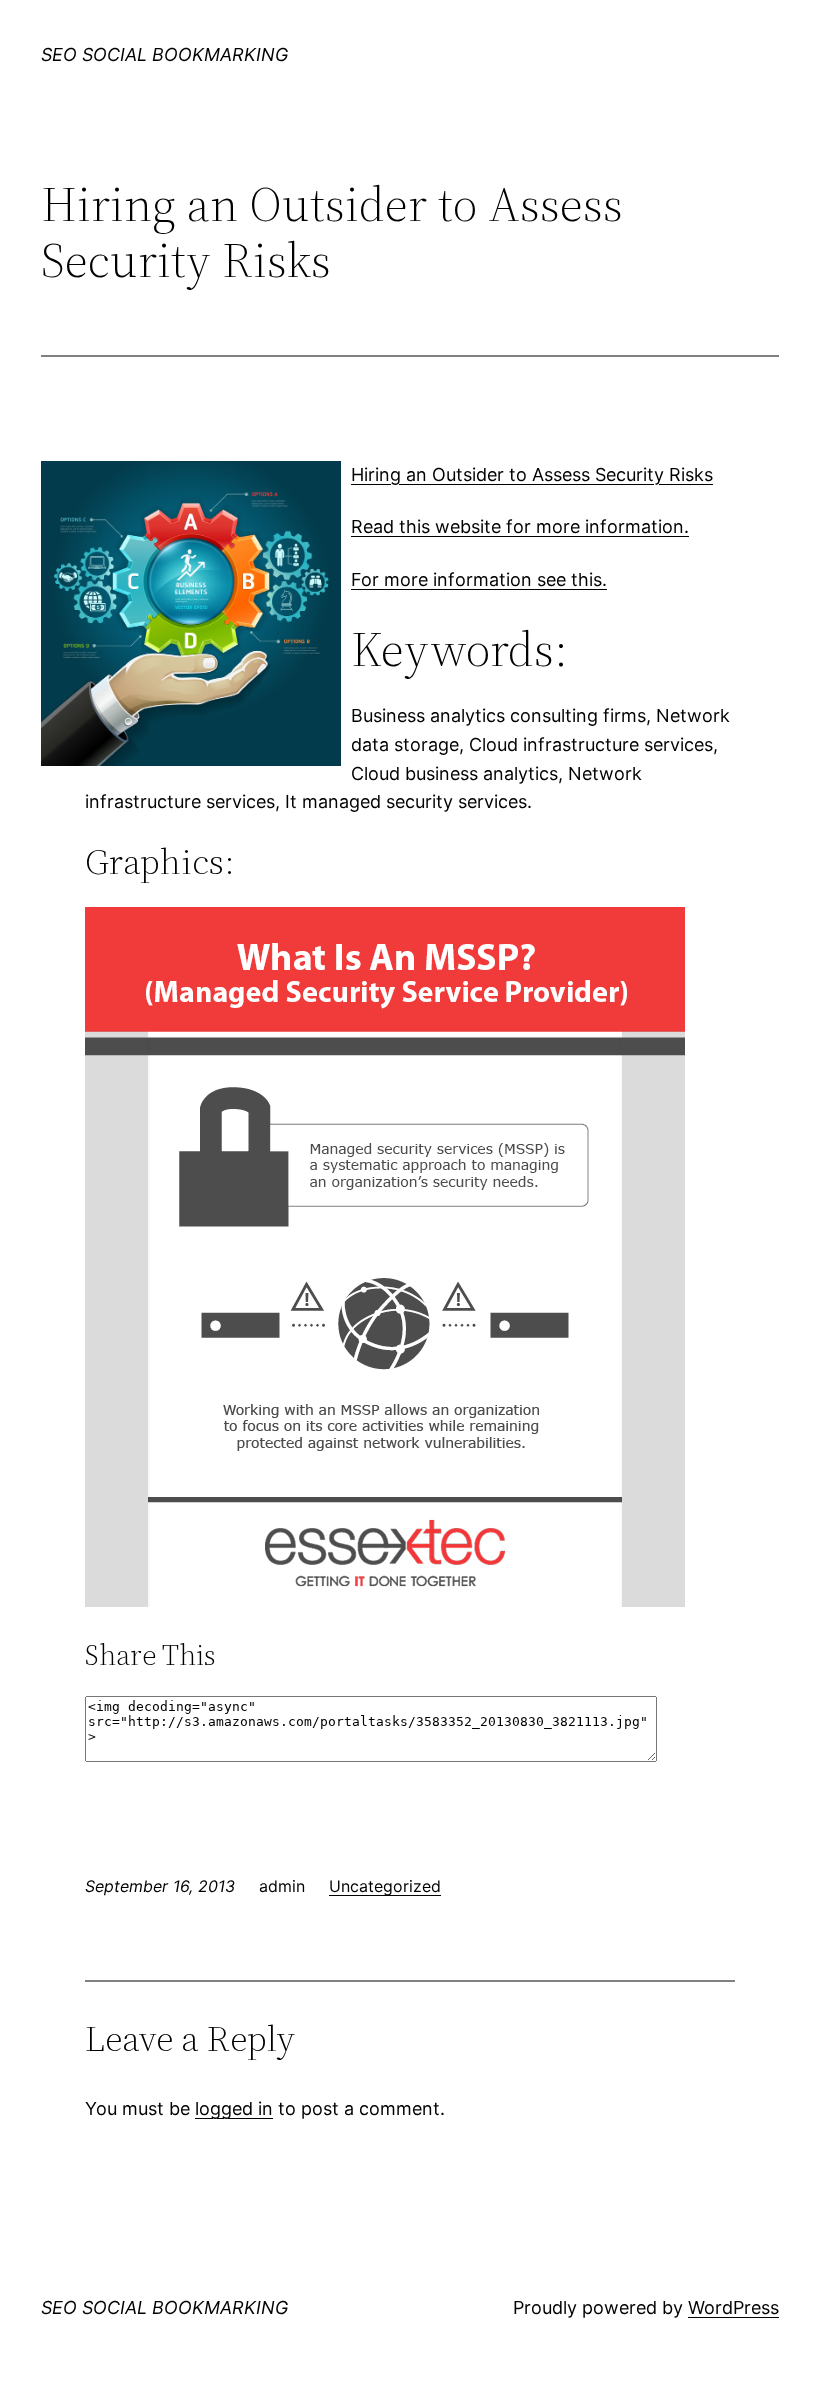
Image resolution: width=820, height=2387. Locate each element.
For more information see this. (479, 579)
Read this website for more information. (520, 526)
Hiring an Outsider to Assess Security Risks (532, 474)
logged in (234, 2108)
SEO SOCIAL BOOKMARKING (164, 54)
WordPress (733, 2307)
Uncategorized (385, 1886)
